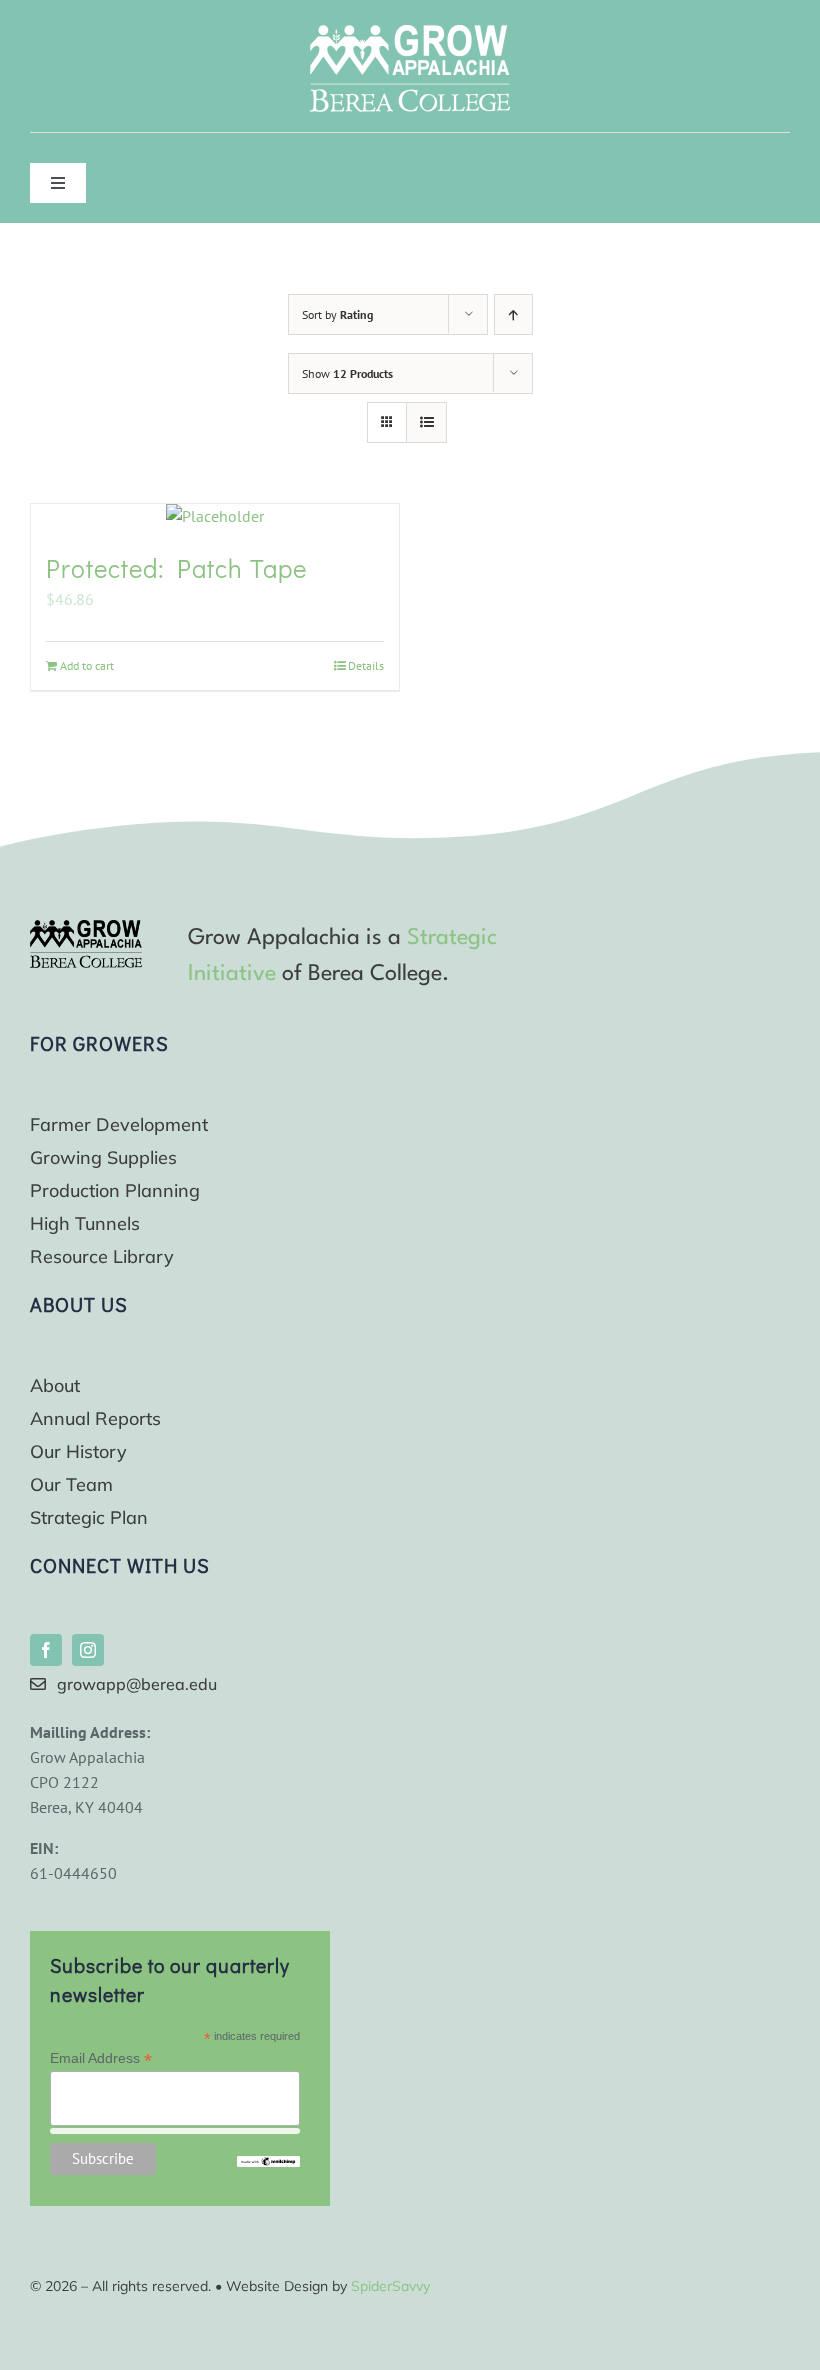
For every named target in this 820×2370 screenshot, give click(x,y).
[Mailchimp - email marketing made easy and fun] (268, 2164)
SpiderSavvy (390, 2286)
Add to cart (87, 665)
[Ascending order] (513, 314)
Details (366, 665)
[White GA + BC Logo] (410, 33)
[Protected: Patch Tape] (215, 516)
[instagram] (88, 1650)
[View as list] (426, 422)
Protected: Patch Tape (176, 568)
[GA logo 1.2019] (86, 928)
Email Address (101, 2058)
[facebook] (46, 1650)
